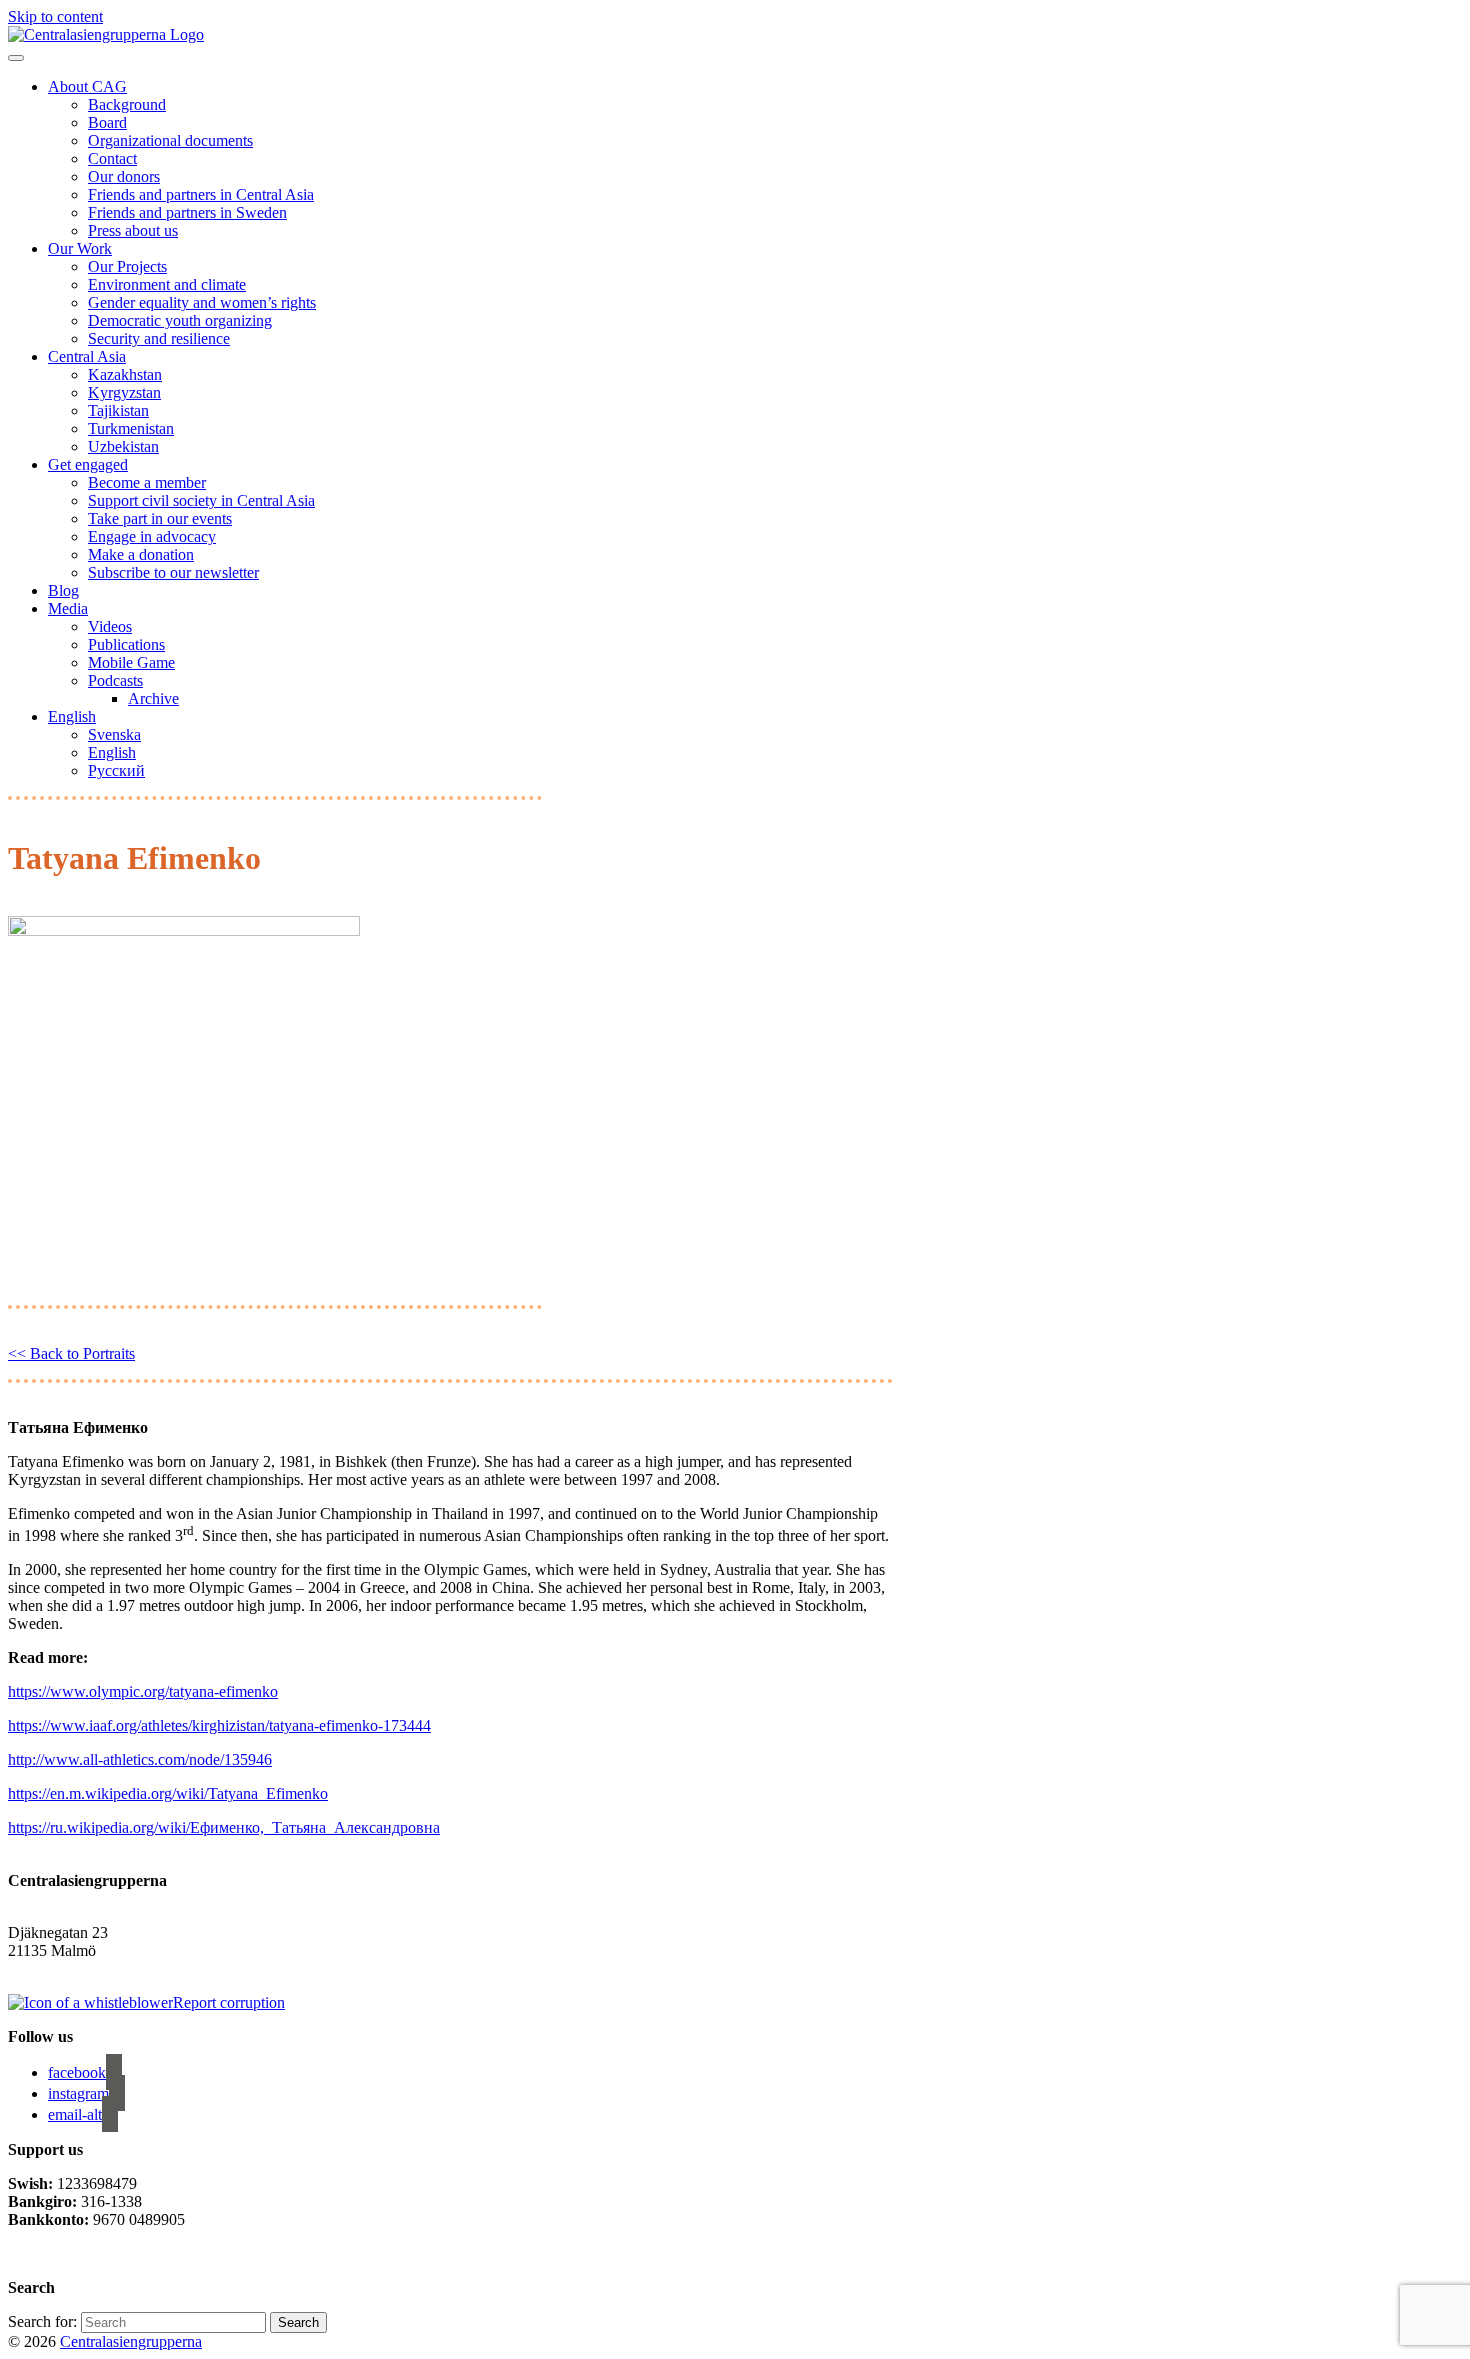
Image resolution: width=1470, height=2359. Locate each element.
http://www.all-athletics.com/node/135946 (140, 1759)
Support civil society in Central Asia (201, 500)
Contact (112, 158)
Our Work (80, 248)
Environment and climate (167, 284)
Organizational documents (170, 140)
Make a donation (141, 554)
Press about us (133, 230)
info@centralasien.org (77, 1968)
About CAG (87, 86)
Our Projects (127, 266)
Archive (153, 698)
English (72, 716)
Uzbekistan (123, 446)
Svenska (114, 734)
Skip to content (55, 16)
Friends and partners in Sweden (187, 212)
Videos (110, 626)
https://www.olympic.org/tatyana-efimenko (143, 1691)
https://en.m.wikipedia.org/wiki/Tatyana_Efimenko (168, 1793)
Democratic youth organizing (180, 320)
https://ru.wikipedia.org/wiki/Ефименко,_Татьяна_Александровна (224, 1827)
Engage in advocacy (152, 536)
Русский (116, 770)
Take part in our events (160, 518)
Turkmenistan (131, 428)
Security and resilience (159, 338)
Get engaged (88, 464)
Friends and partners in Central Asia (201, 194)
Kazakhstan (125, 374)
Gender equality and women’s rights (202, 302)
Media (68, 608)
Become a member (147, 482)
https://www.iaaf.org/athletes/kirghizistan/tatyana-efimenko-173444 (219, 1725)
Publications (126, 644)
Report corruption (229, 2002)
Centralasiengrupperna (131, 2341)
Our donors (124, 176)
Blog (63, 590)
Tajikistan (118, 410)
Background (127, 104)
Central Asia (87, 356)
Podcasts (115, 680)
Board (107, 122)
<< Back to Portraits (71, 1353)
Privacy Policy (56, 2253)
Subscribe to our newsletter (173, 572)
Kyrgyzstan (124, 392)
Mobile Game (131, 662)
